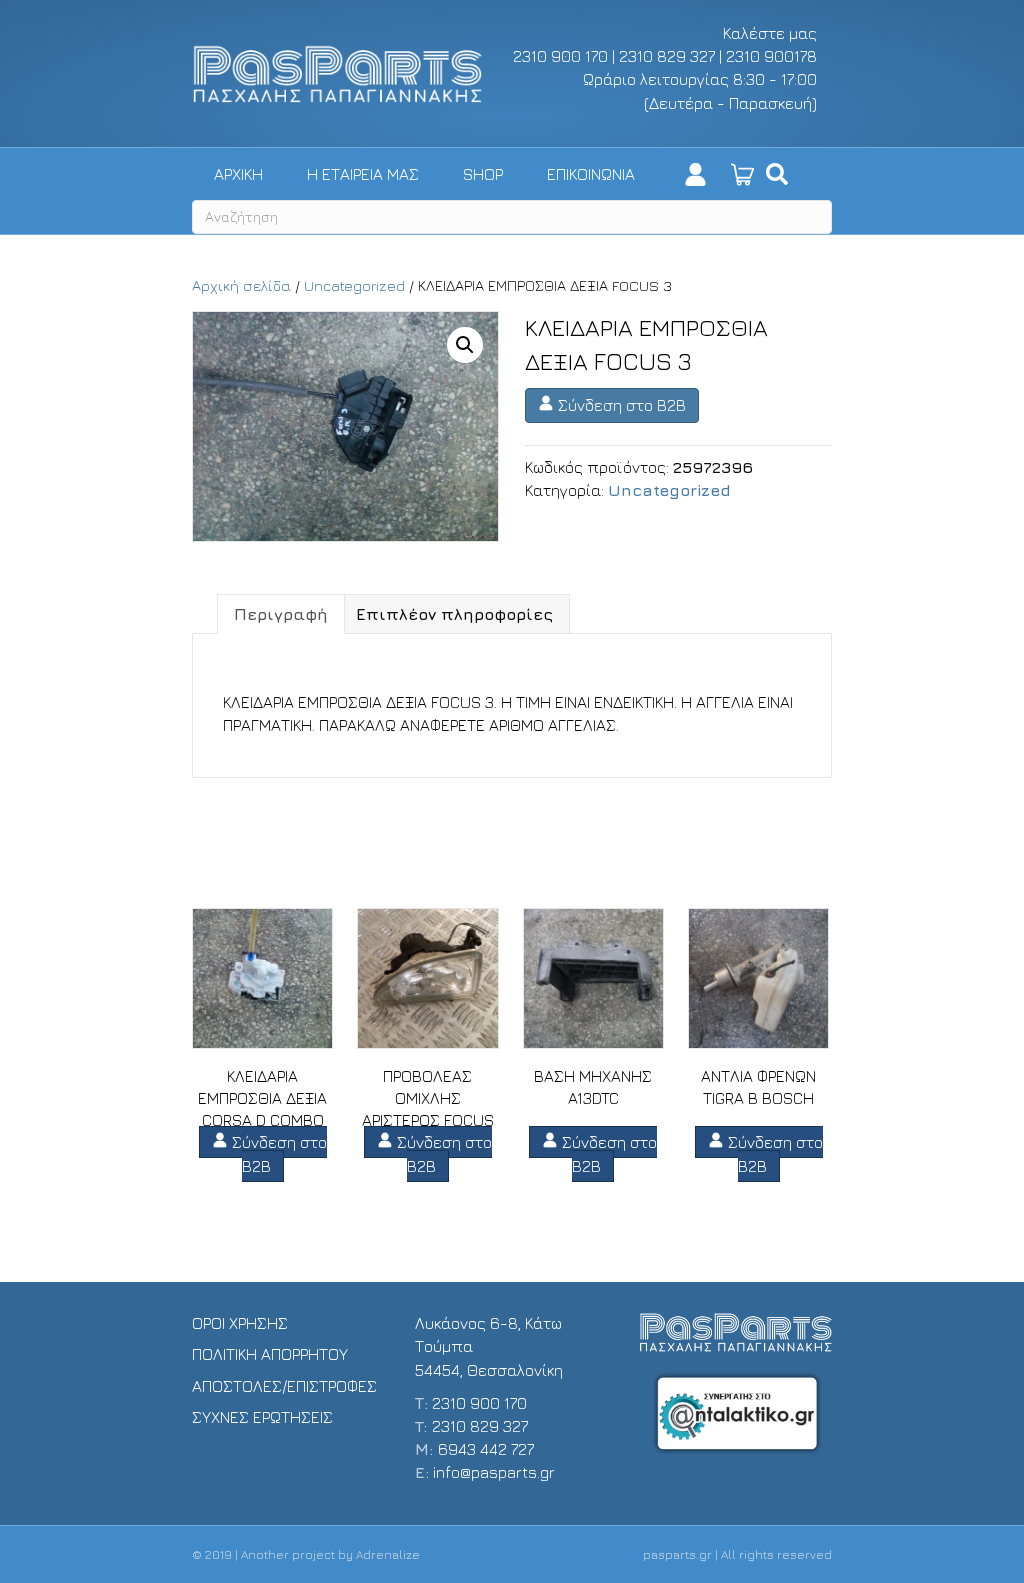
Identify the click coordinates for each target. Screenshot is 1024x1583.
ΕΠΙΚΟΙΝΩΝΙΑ (591, 174)
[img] (777, 174)
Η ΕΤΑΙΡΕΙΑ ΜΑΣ (363, 174)
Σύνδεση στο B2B (620, 405)
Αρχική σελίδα (241, 285)
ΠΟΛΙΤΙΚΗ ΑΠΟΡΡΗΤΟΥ (270, 1354)
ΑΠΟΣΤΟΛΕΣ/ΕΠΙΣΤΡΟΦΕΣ (284, 1386)
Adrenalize (388, 1554)
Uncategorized (354, 285)
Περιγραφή (281, 614)
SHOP (483, 174)
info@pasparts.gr (494, 1472)
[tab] (281, 614)
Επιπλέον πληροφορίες (454, 614)
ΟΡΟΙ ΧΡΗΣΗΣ (240, 1323)
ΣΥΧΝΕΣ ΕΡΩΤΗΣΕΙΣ (262, 1417)
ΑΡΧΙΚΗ (238, 174)
